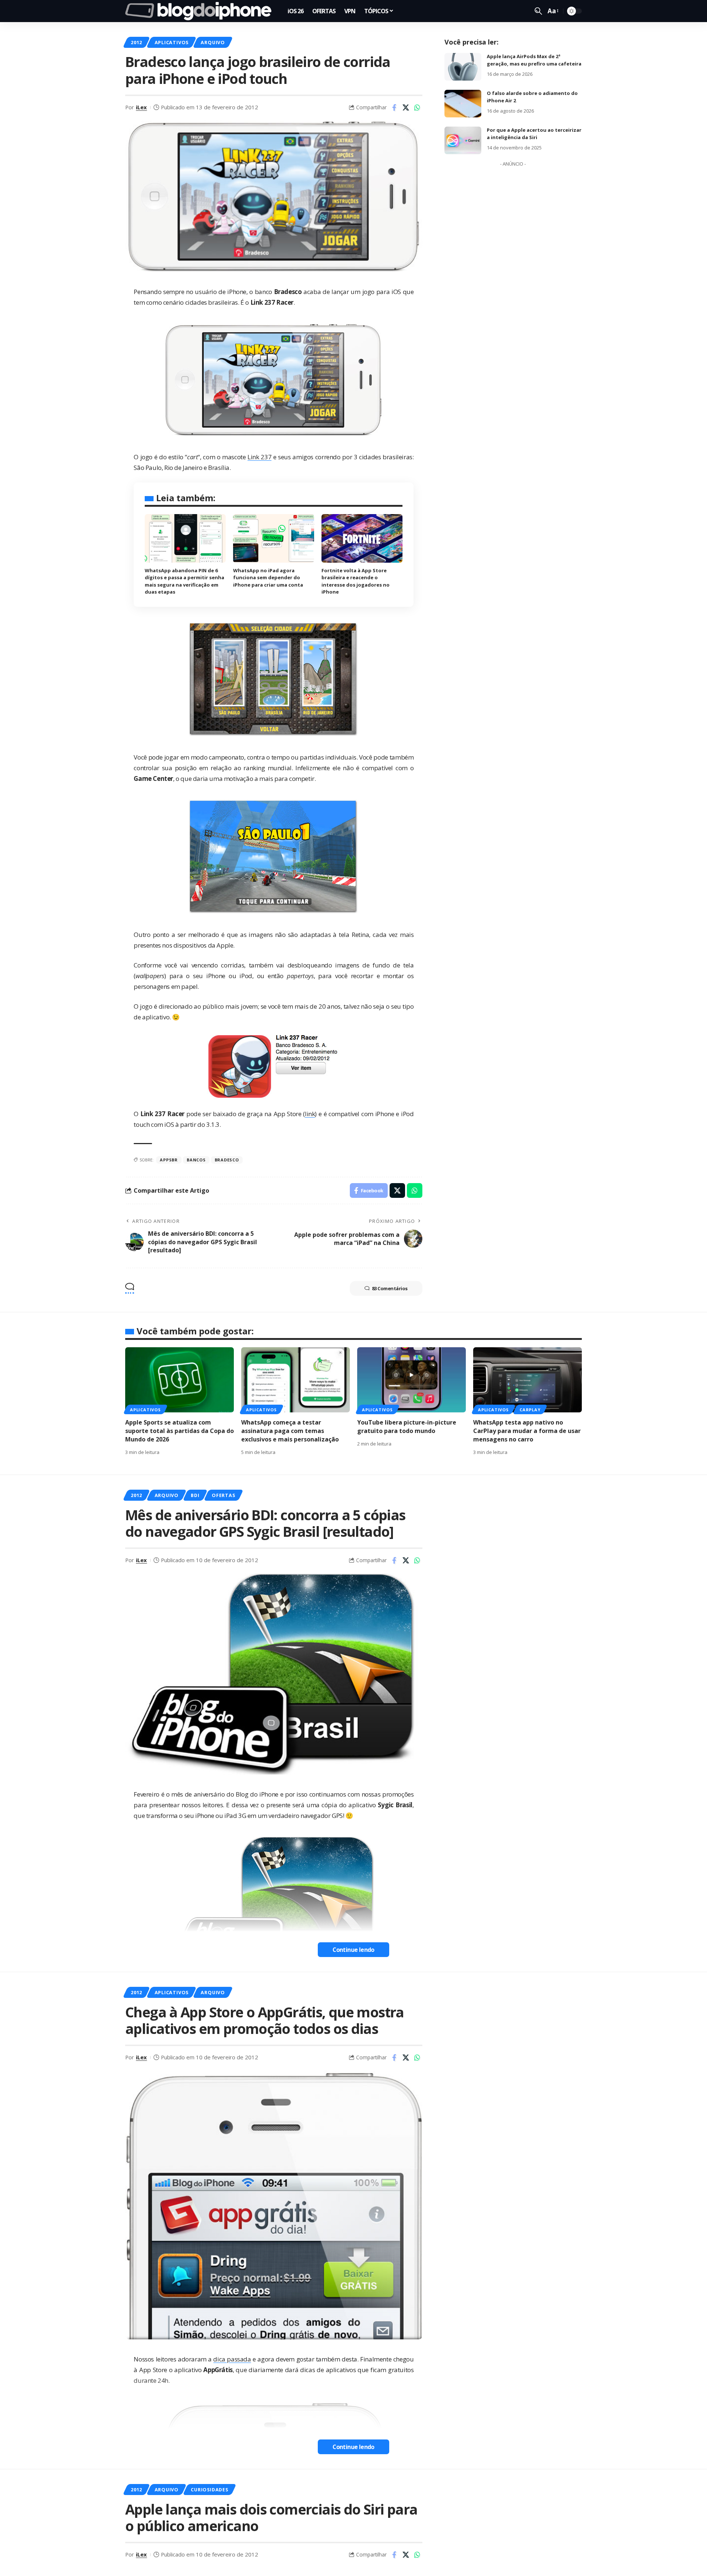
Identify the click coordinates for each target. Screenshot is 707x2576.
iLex (141, 107)
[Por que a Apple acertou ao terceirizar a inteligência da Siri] (463, 140)
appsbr (169, 1160)
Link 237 (259, 457)
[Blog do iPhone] (201, 11)
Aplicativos (172, 42)
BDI (195, 1495)
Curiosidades (209, 2490)
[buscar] (538, 11)
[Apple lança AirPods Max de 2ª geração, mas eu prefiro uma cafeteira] (463, 67)
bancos (196, 1160)
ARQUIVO (213, 42)
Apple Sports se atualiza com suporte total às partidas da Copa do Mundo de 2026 (180, 1431)
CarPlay (530, 1410)
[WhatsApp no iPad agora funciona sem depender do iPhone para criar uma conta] (274, 538)
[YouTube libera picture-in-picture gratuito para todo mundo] (411, 1380)
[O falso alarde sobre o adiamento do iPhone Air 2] (463, 104)
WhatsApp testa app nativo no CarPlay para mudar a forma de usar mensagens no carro (527, 1431)
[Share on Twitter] (406, 107)
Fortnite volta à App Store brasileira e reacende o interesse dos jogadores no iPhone (356, 581)
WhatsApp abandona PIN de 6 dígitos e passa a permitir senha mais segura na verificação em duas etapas (184, 581)
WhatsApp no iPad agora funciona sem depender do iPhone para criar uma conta (268, 578)
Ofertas (223, 1495)
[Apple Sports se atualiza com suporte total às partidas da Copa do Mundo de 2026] (180, 1380)
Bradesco (227, 1160)
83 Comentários (390, 1288)
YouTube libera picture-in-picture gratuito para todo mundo (407, 1427)
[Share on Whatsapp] (417, 107)
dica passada (232, 2359)
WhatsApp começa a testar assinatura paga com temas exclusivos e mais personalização (290, 1431)
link (310, 1114)
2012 (136, 42)
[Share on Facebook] (394, 107)
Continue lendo (353, 1950)
